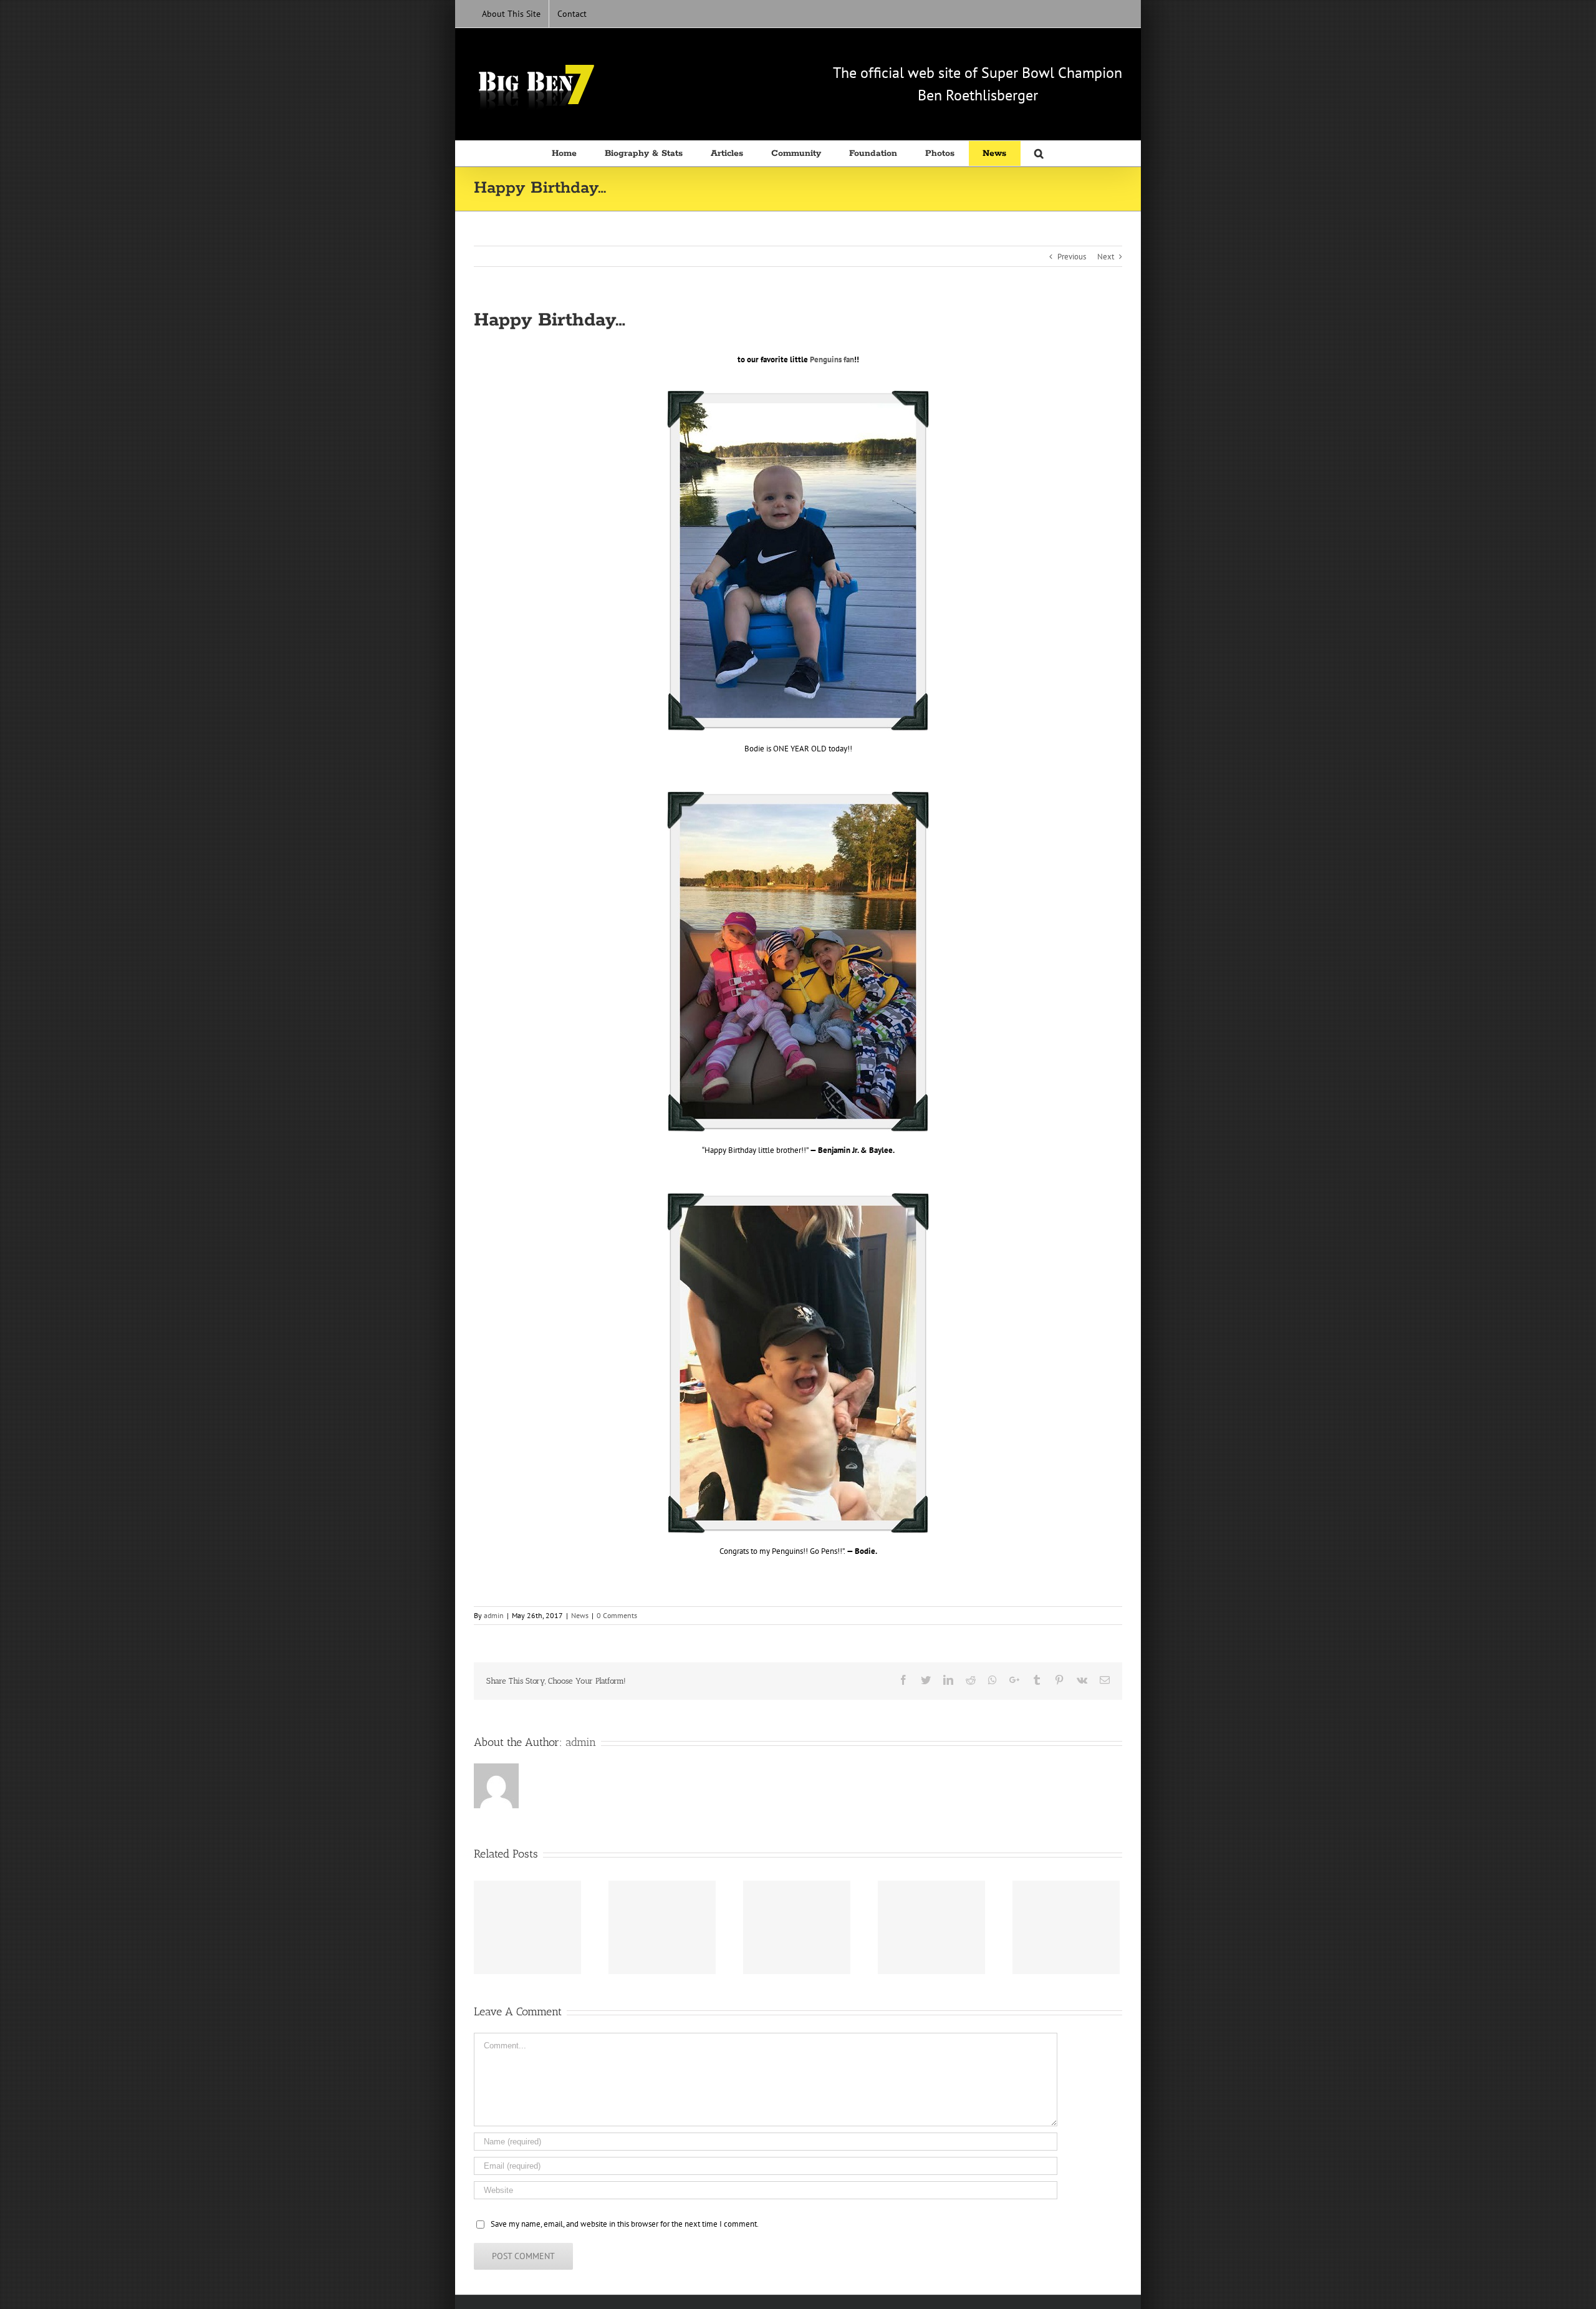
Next (1106, 257)
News (580, 1615)
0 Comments (617, 1615)
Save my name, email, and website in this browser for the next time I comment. (625, 2224)
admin (494, 1615)
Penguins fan (832, 359)
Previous (1072, 257)
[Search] (1040, 153)
